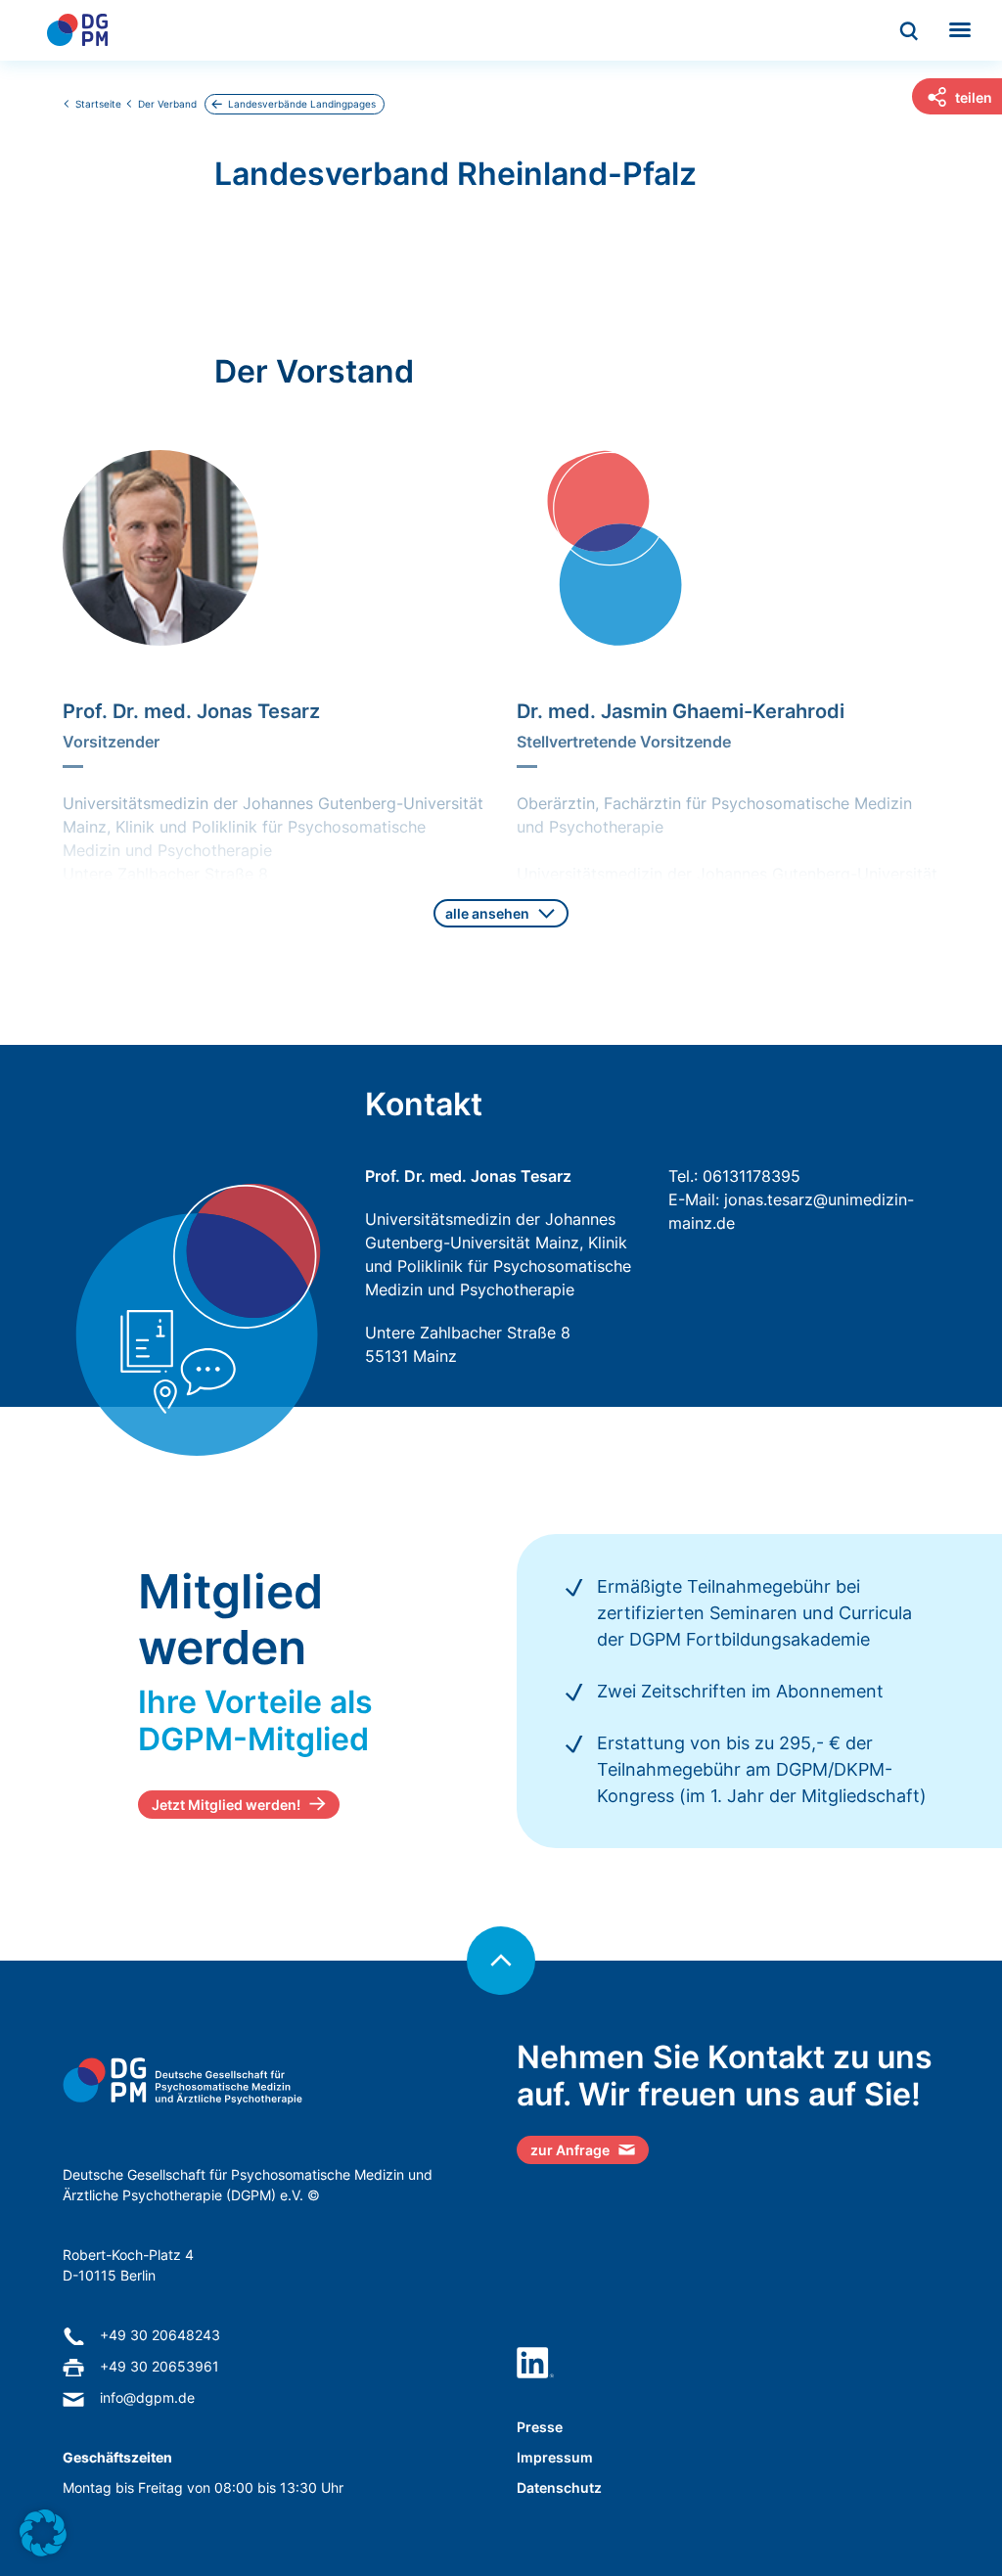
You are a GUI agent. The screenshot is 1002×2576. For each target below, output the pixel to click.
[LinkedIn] (535, 2363)
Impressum (555, 2457)
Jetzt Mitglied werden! (226, 1805)
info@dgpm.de (147, 2397)
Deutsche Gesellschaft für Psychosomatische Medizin (77, 30)
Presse (540, 2427)
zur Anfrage (570, 2150)
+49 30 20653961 (159, 2366)
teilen (974, 97)
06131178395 (751, 1176)
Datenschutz (559, 2487)
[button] (43, 2533)
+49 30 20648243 (160, 2335)
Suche (910, 32)
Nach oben (501, 1961)
